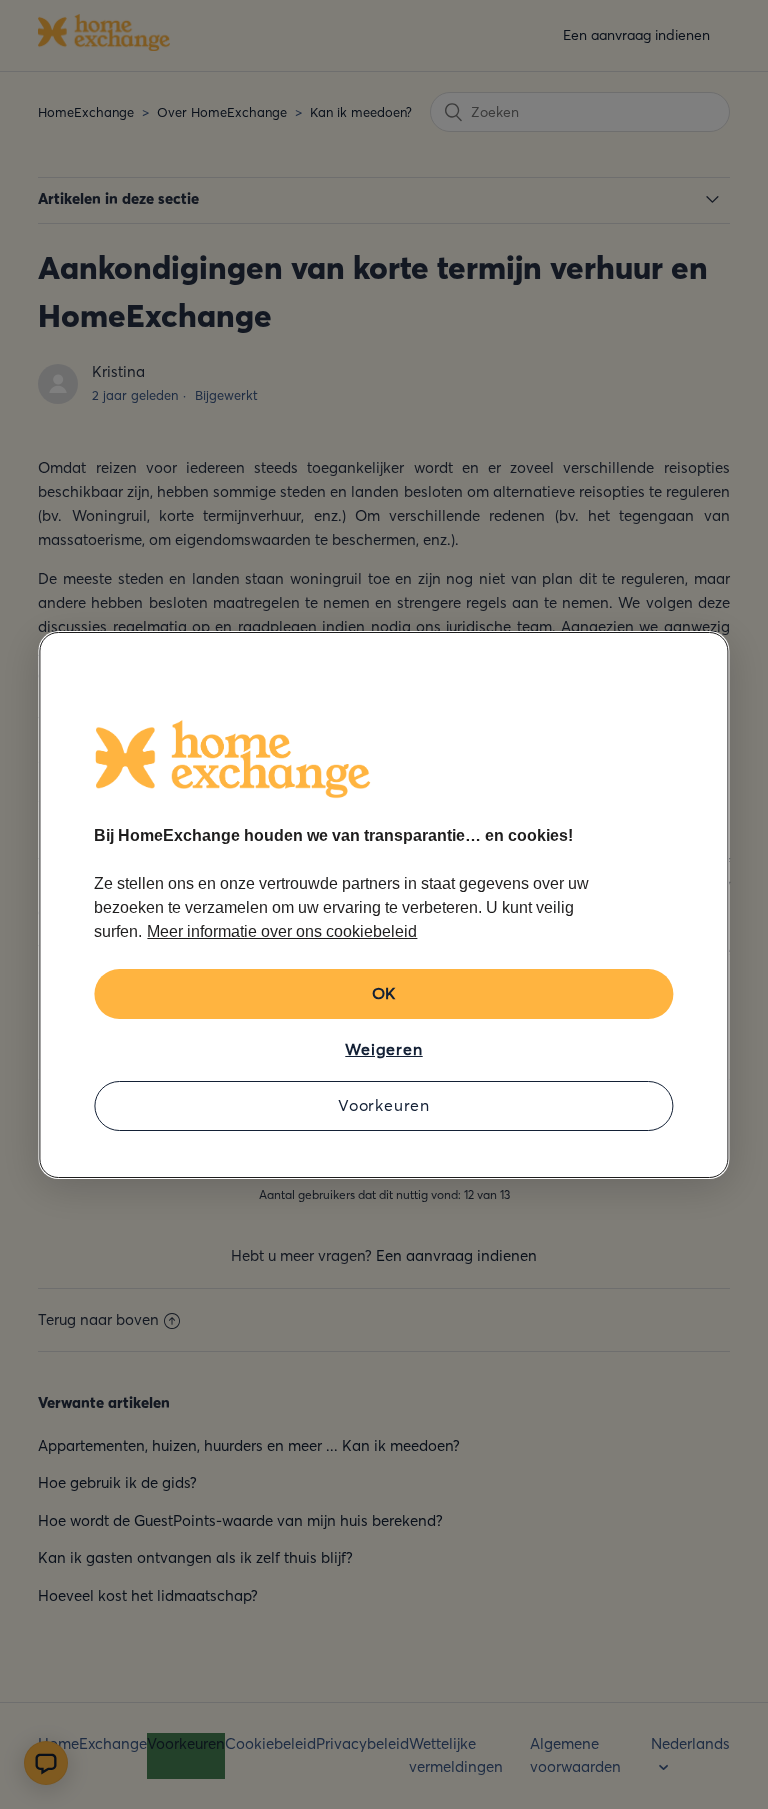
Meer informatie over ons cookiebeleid (282, 931)
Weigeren (383, 1049)
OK (384, 993)
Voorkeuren (384, 1105)
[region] (383, 905)
